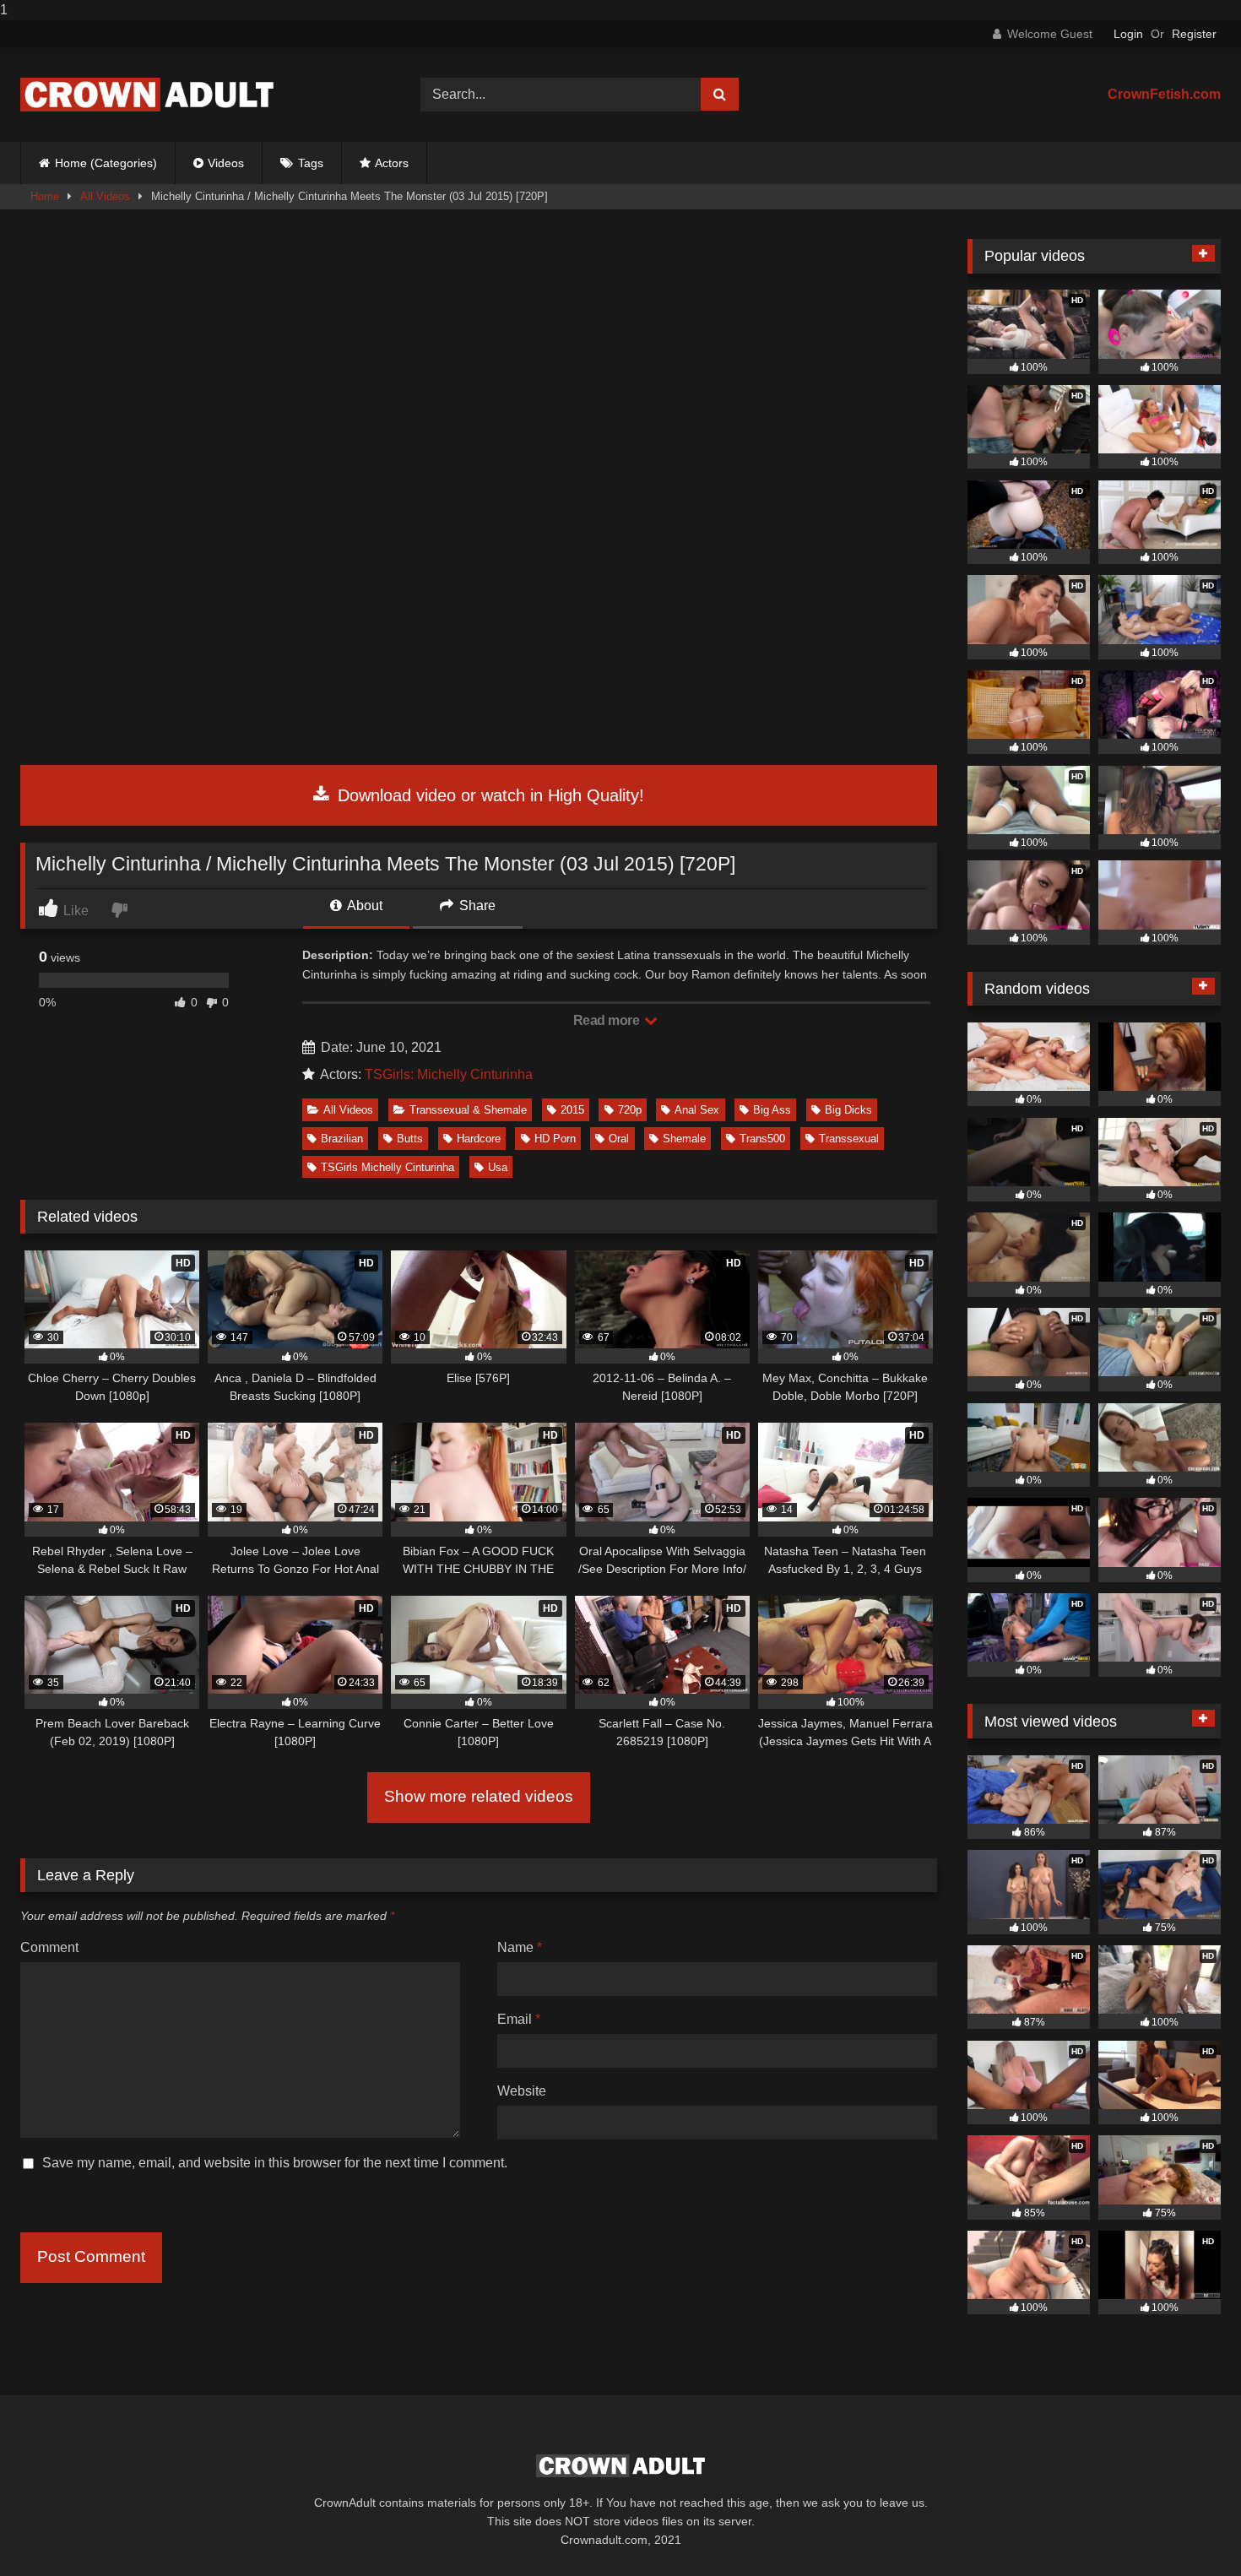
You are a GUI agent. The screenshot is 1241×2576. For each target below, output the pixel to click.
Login (1128, 34)
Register (1194, 34)
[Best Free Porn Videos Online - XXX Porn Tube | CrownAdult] (147, 95)
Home (45, 196)
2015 (572, 1110)
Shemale (684, 1139)
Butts (410, 1139)
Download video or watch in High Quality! (488, 795)
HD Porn (555, 1139)
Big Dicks (848, 1110)
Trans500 (762, 1139)
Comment (49, 1947)
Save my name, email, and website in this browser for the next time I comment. (275, 2163)
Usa (498, 1167)
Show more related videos (479, 1796)
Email (519, 2019)
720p (630, 1110)
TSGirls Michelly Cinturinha (387, 1167)
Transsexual (849, 1139)
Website (522, 2091)
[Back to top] (1189, 2529)
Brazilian (342, 1139)
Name (520, 1947)
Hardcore (479, 1139)
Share (476, 906)
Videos (226, 163)
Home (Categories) (106, 163)
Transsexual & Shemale (468, 1110)
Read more (608, 1020)
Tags (311, 163)
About (363, 906)
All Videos (105, 196)
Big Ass (772, 1110)
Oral (619, 1139)
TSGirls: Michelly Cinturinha (449, 1074)
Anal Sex (697, 1110)
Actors (392, 163)
